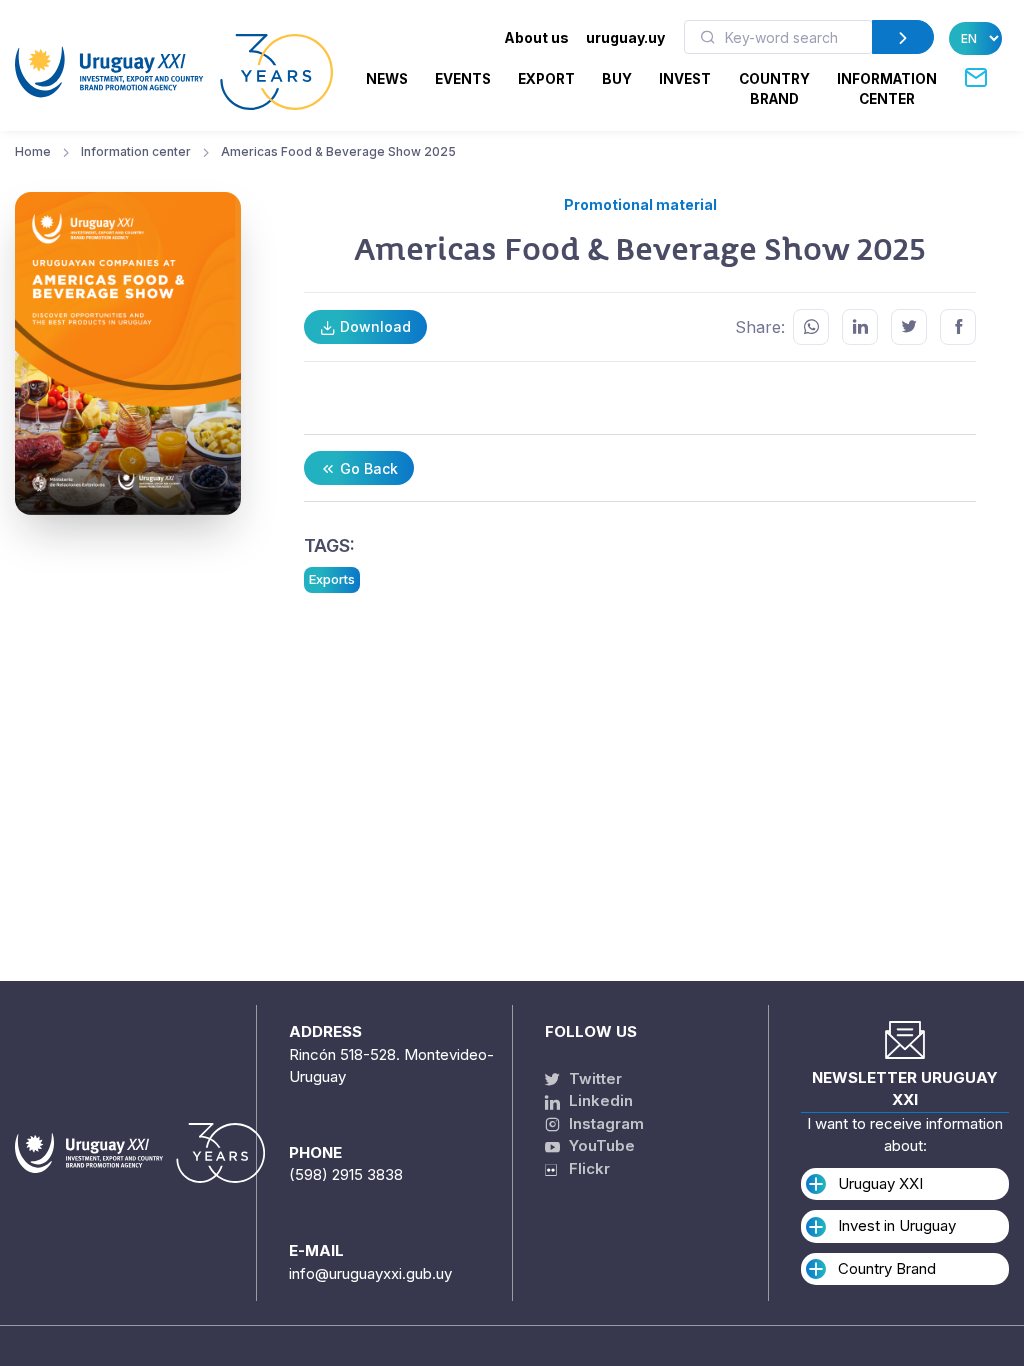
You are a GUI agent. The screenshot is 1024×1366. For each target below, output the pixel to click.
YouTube (600, 1145)
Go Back (367, 468)
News (387, 79)
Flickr (583, 1168)
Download (373, 326)
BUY (617, 79)
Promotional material (640, 204)
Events (463, 79)
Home (33, 151)
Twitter (593, 1078)
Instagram (604, 1123)
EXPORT (546, 79)
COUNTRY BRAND (774, 89)
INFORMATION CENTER (887, 89)
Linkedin (599, 1100)
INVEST (685, 79)
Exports (332, 579)
